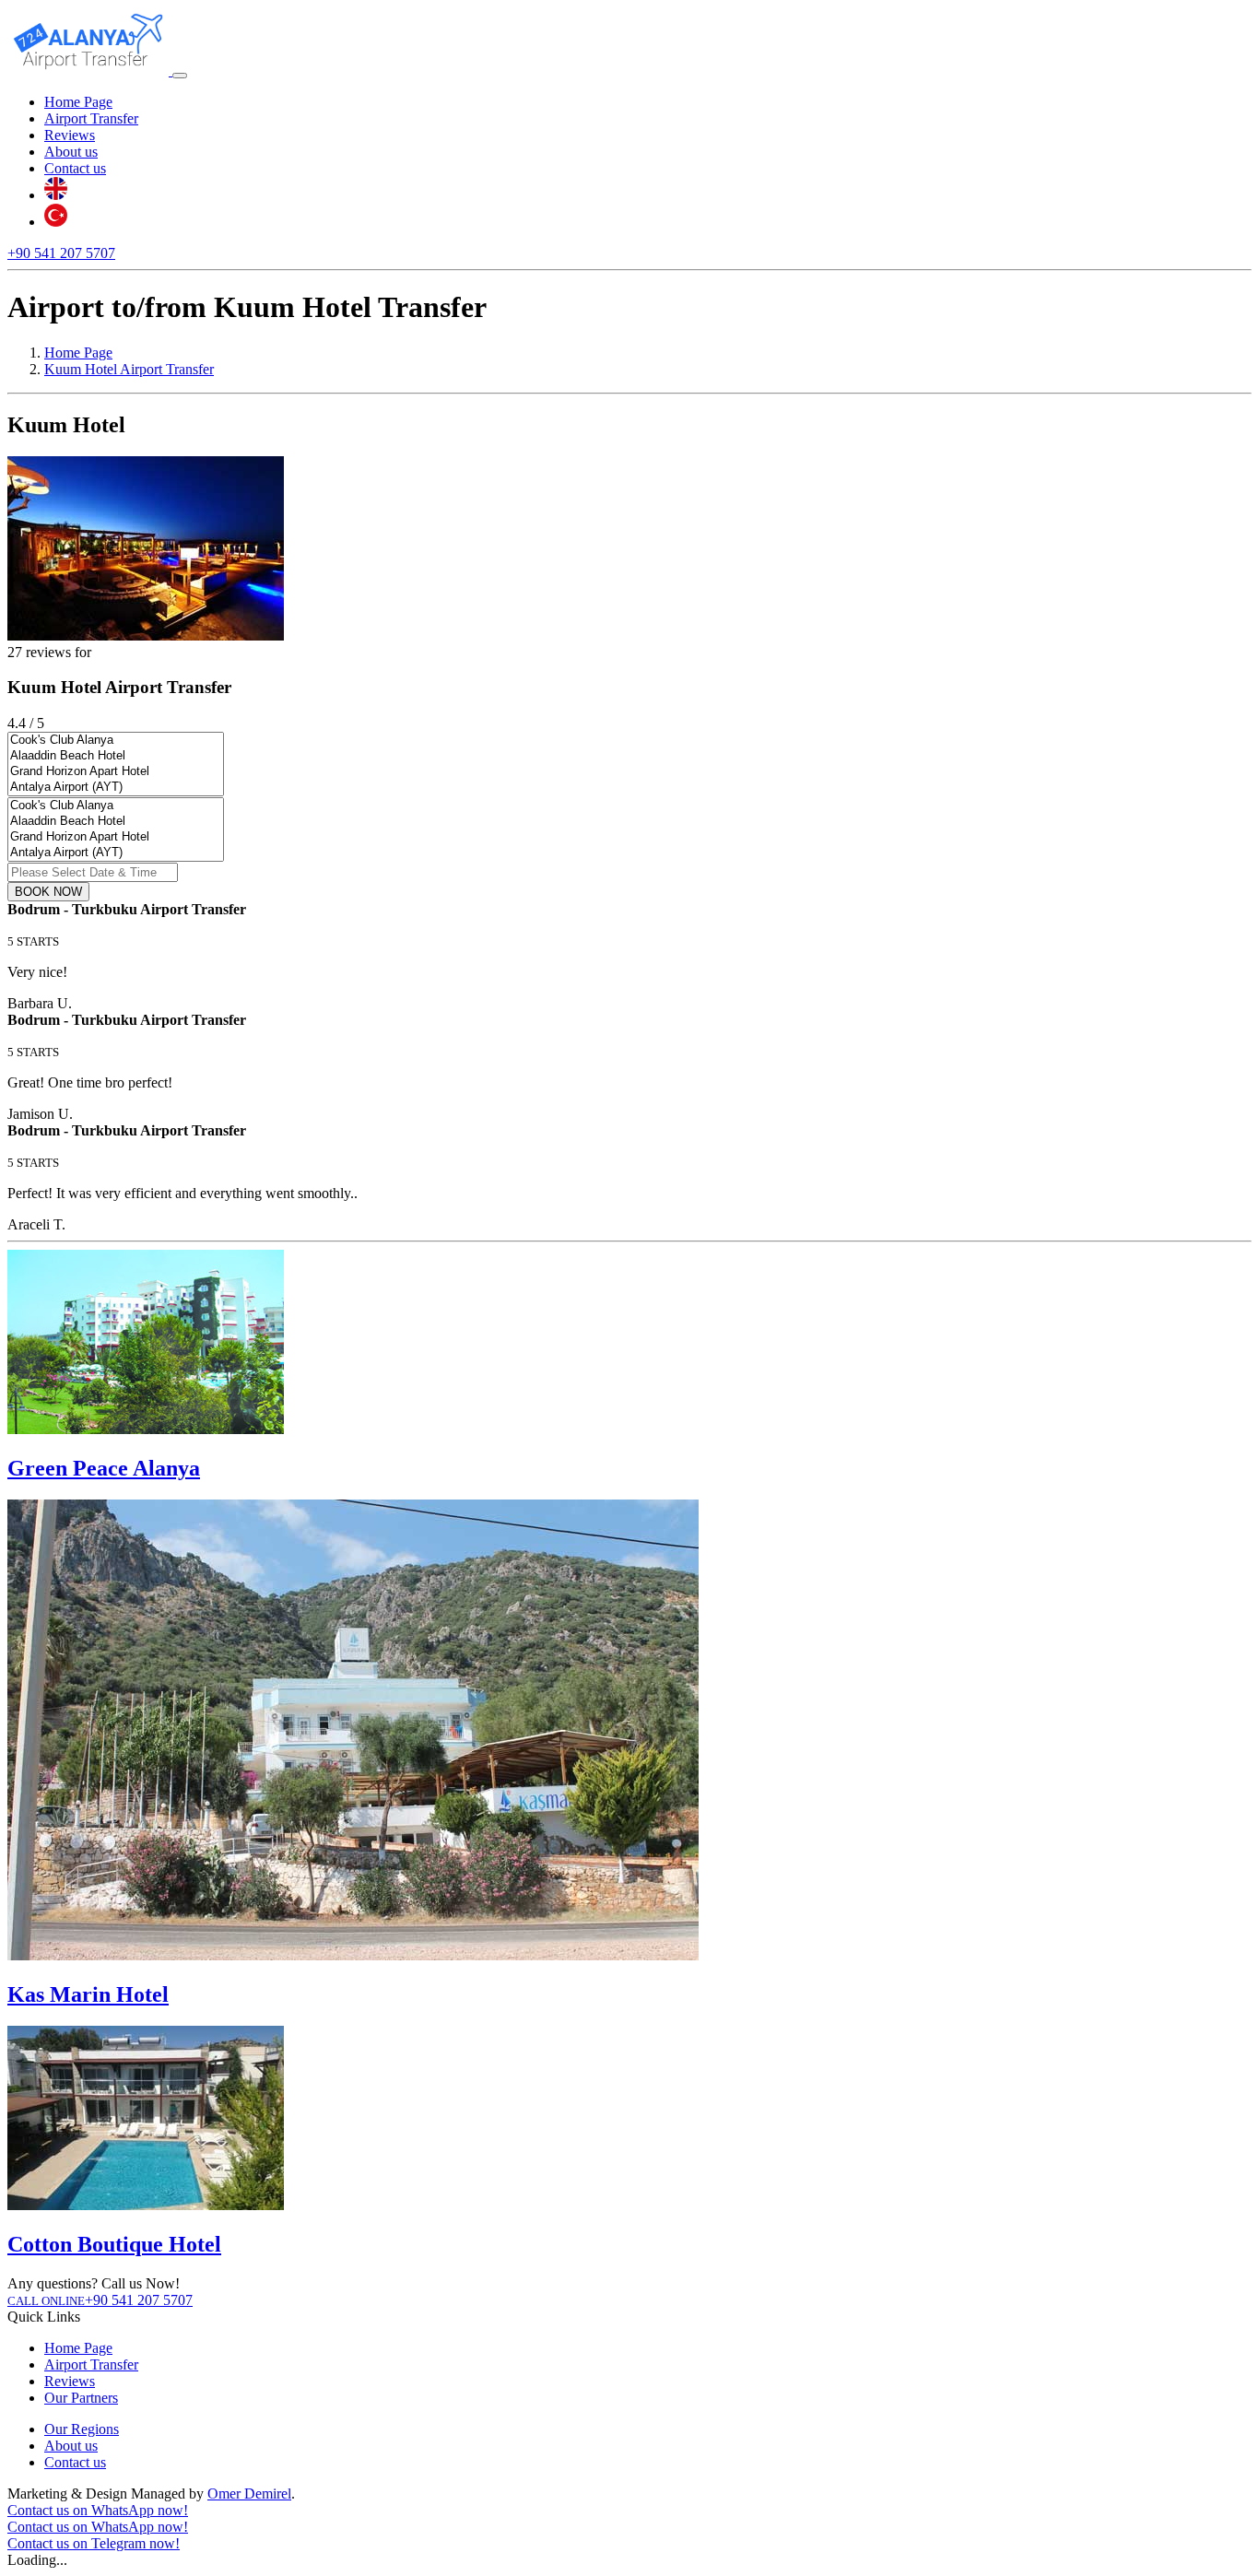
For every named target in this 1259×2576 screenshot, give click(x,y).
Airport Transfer (91, 118)
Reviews (70, 135)
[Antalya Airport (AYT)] (116, 788)
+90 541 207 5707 (61, 253)
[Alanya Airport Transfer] (90, 71)
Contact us (75, 168)
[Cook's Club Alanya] (116, 741)
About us (71, 152)
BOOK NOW (48, 892)
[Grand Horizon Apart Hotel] (116, 772)
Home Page (78, 102)
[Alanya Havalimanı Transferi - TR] (56, 222)
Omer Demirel (249, 2494)
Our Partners (81, 2398)
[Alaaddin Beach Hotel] (116, 756)
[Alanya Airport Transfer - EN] (56, 195)
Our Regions (82, 2429)
